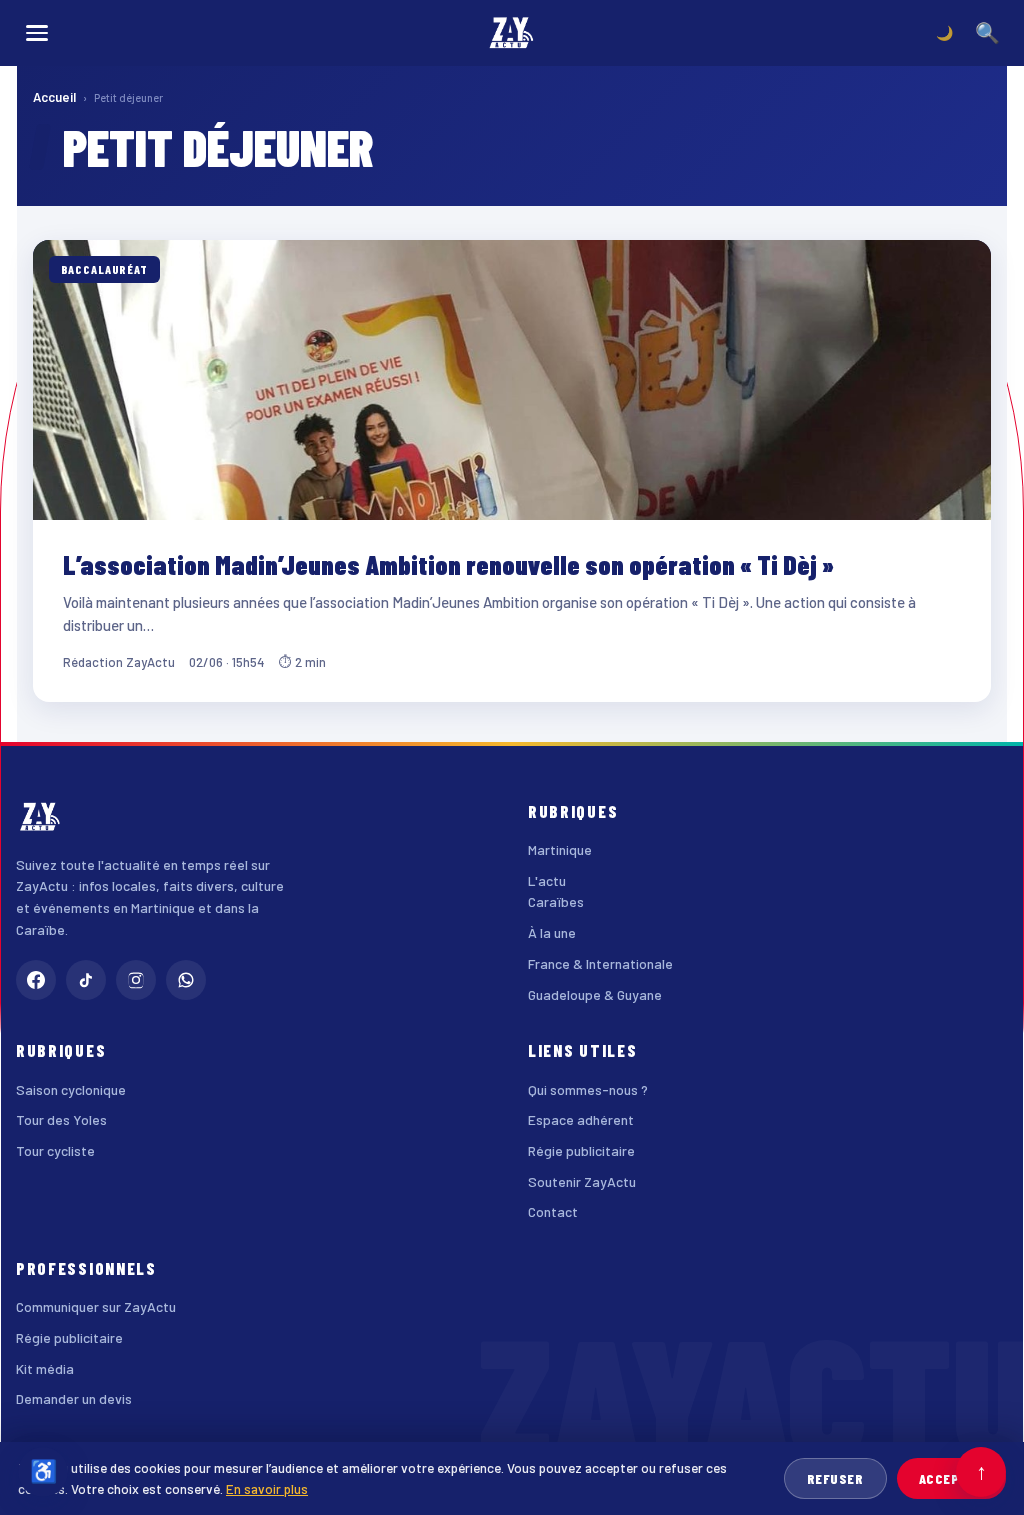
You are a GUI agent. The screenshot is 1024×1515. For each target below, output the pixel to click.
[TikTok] (86, 980)
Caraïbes (556, 901)
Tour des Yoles (61, 1119)
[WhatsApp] (186, 980)
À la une (552, 932)
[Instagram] (136, 980)
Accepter (951, 1478)
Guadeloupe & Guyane (595, 994)
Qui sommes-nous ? (588, 1089)
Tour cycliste (55, 1150)
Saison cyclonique (71, 1089)
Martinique (560, 849)
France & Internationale (600, 963)
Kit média (45, 1368)
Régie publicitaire (581, 1150)
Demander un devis (74, 1398)
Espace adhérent (581, 1119)
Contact (553, 1211)
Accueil (54, 97)
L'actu (547, 880)
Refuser (835, 1478)
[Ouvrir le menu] (37, 33)
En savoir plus (267, 1488)
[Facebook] (36, 980)
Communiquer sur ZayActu (96, 1306)
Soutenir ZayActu (582, 1181)
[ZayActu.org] (512, 33)
